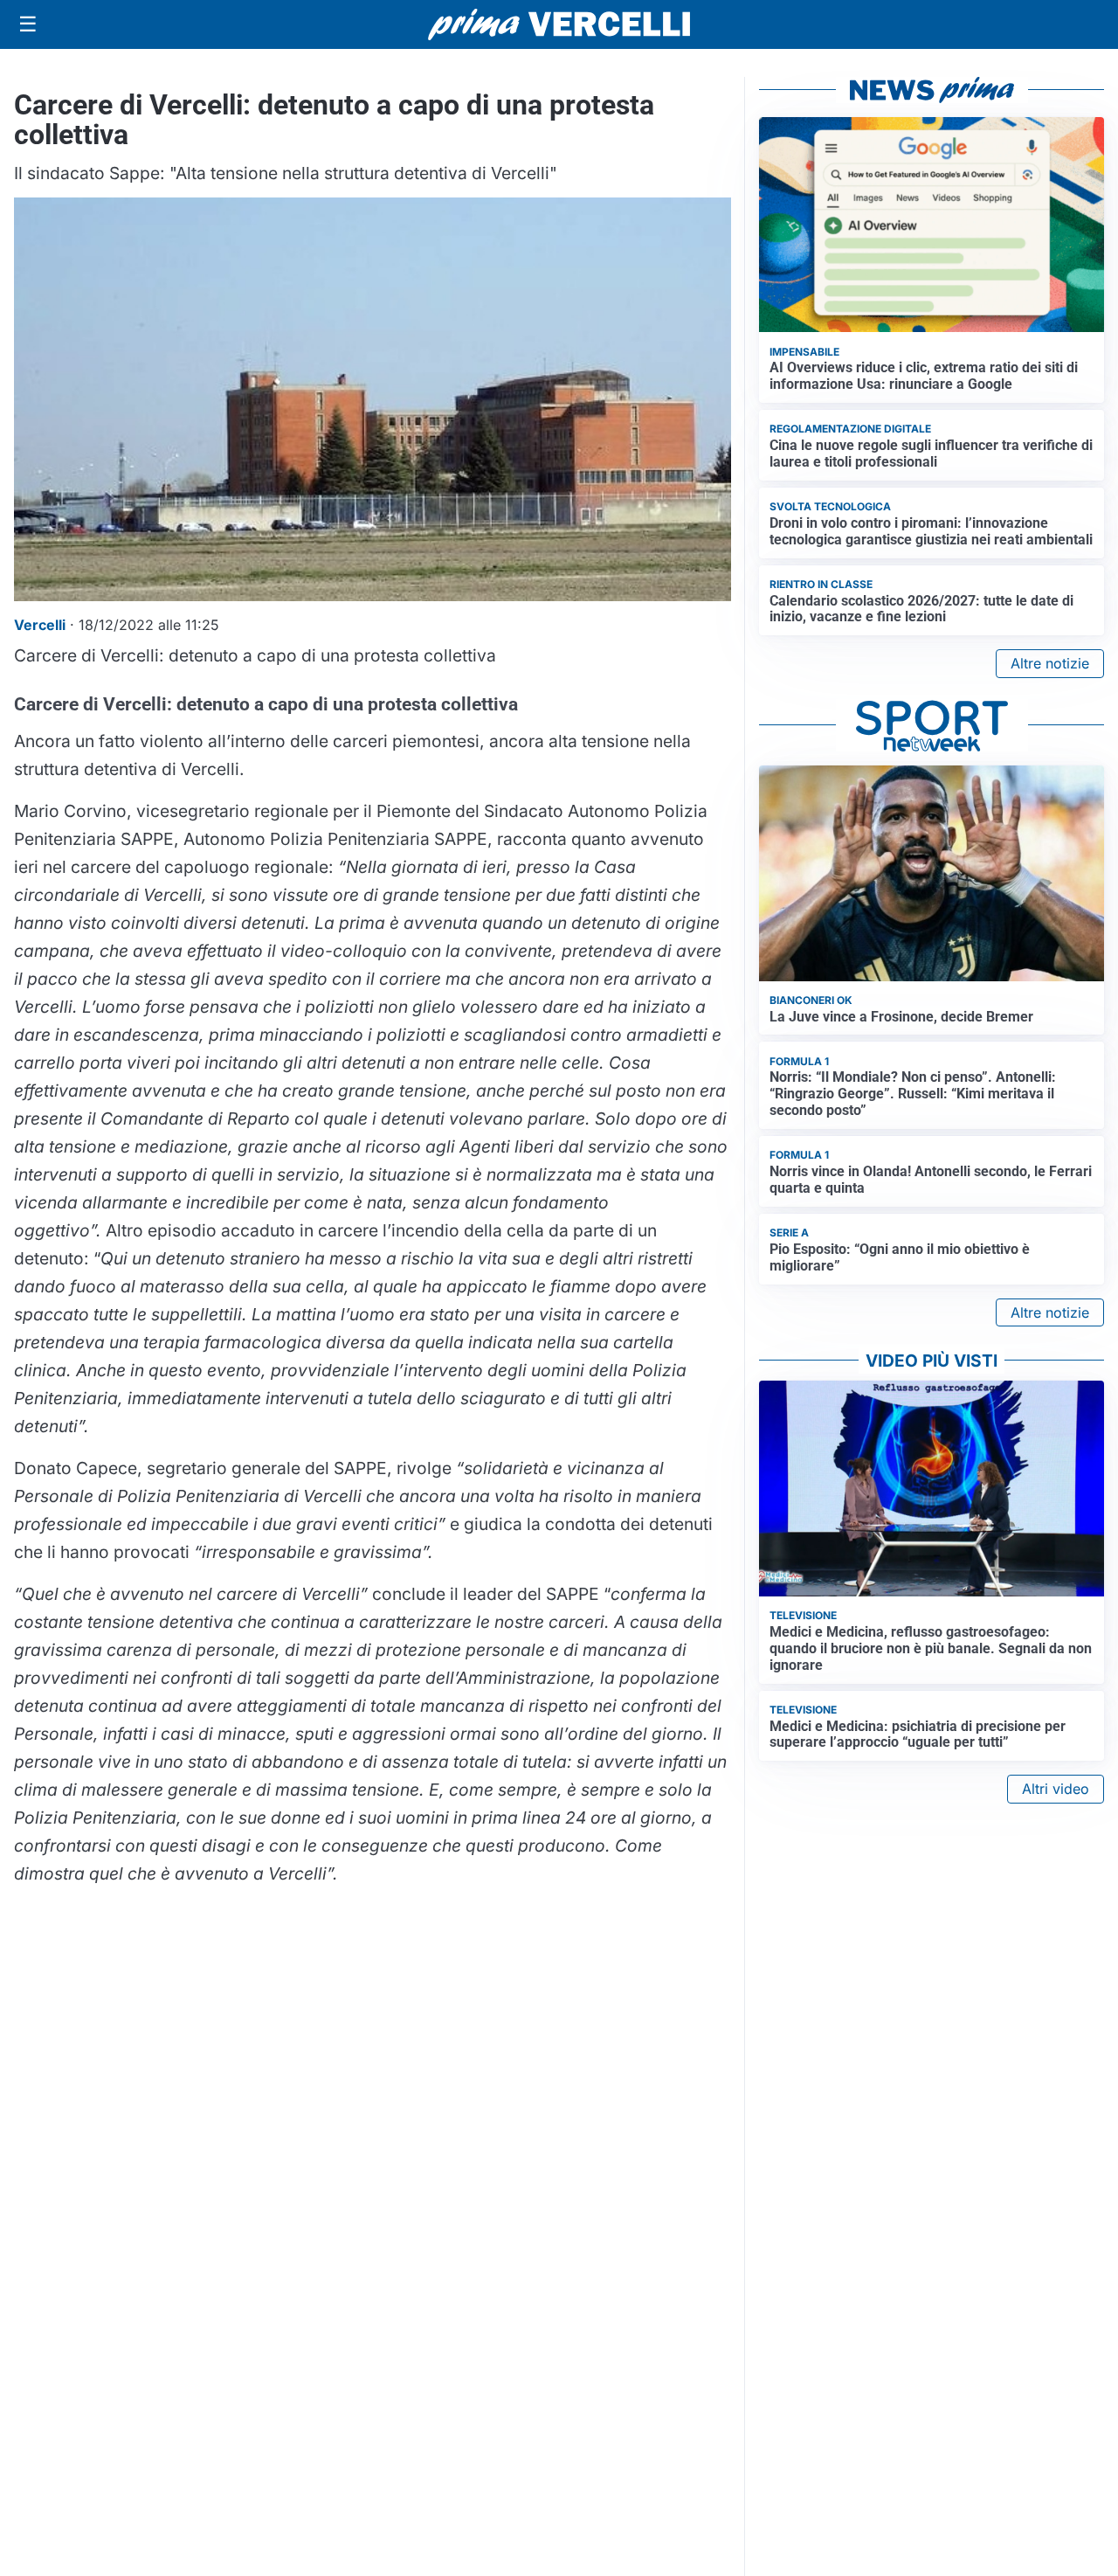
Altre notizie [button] (1050, 663)
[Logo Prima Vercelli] (559, 24)
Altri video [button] (1056, 1789)
